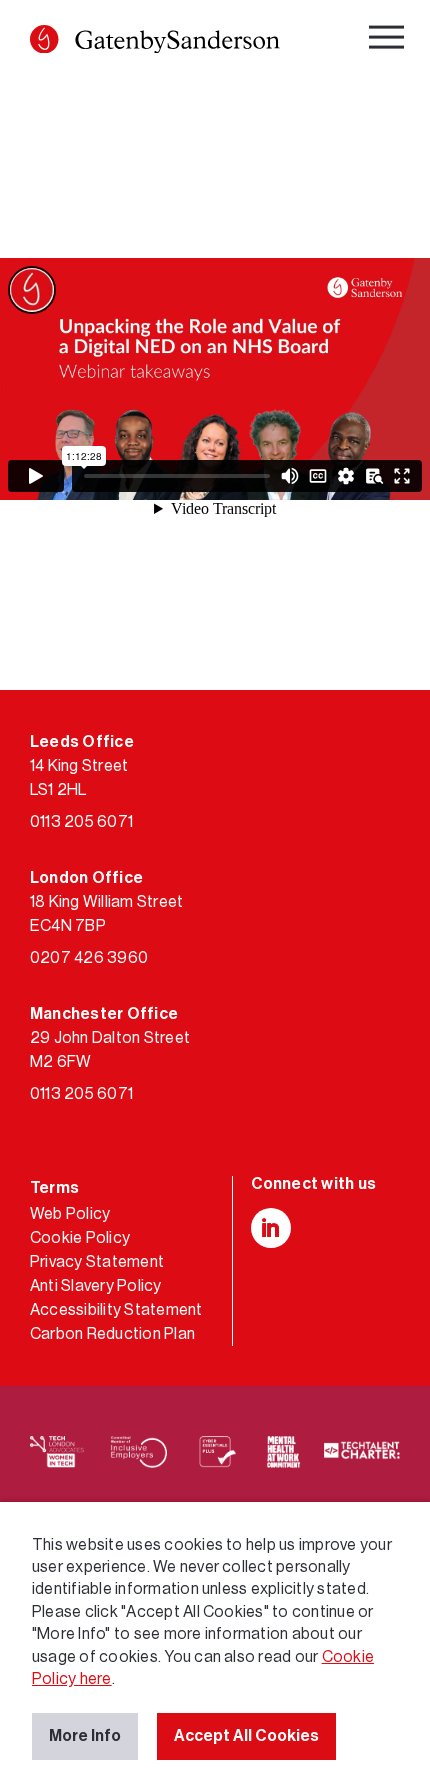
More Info (85, 1736)
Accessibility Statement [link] (116, 1310)
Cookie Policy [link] (80, 1238)
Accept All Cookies (246, 1736)
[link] (155, 42)
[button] (44, 39)
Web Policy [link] (70, 1214)
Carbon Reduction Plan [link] (112, 1334)
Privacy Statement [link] (97, 1262)
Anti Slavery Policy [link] (96, 1286)
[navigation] (389, 40)
